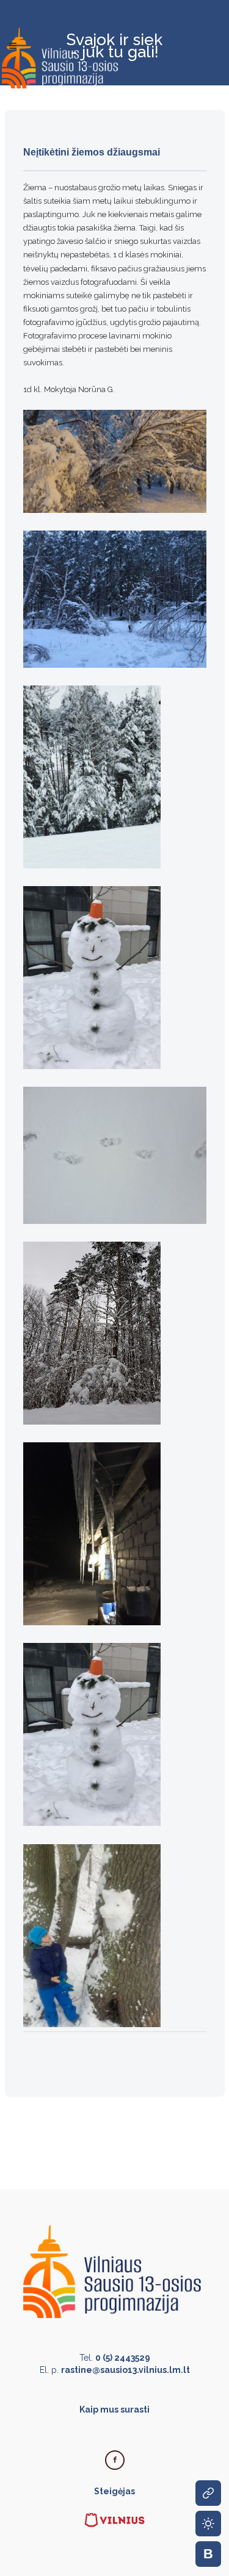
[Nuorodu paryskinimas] (208, 2493)
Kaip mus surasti (114, 2410)
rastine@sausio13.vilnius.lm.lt (125, 2370)
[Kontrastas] (208, 2524)
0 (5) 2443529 (123, 2358)
